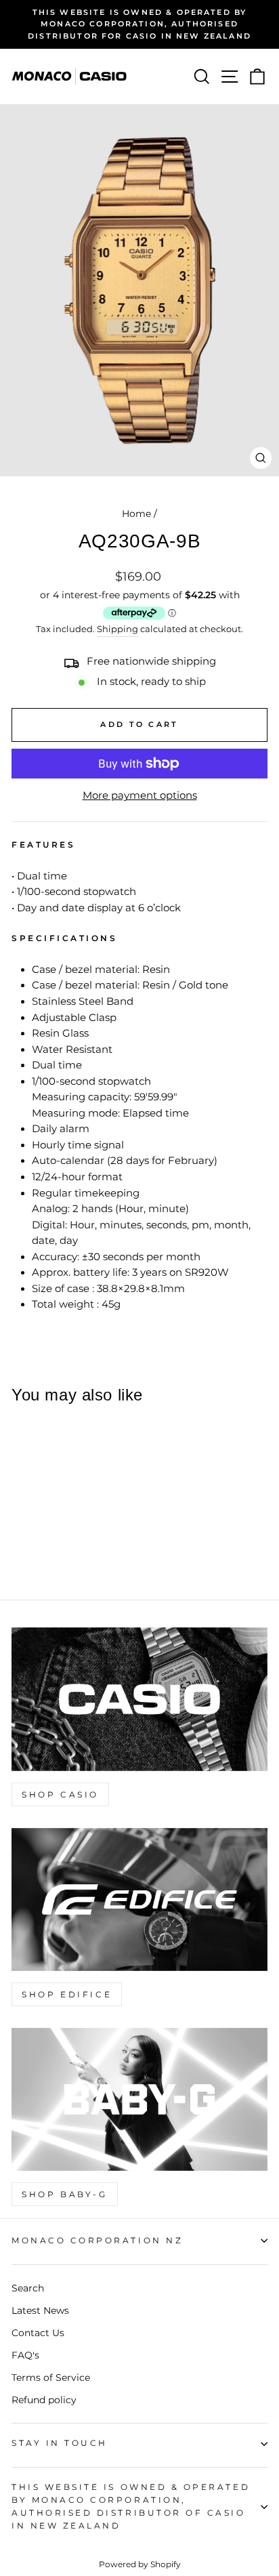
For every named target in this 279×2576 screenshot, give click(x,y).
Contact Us (38, 2333)
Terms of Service (51, 2377)
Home (136, 514)
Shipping (117, 629)
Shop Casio (60, 1794)
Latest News (40, 2310)
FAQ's (25, 2355)
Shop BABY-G (65, 2194)
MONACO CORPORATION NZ (97, 2241)
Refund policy (44, 2400)
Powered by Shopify (140, 2564)
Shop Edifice (67, 1994)
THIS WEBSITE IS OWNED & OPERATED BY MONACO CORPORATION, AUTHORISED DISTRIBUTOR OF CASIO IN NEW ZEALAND (131, 2507)
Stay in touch (60, 2443)
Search (28, 2288)
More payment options (140, 795)
